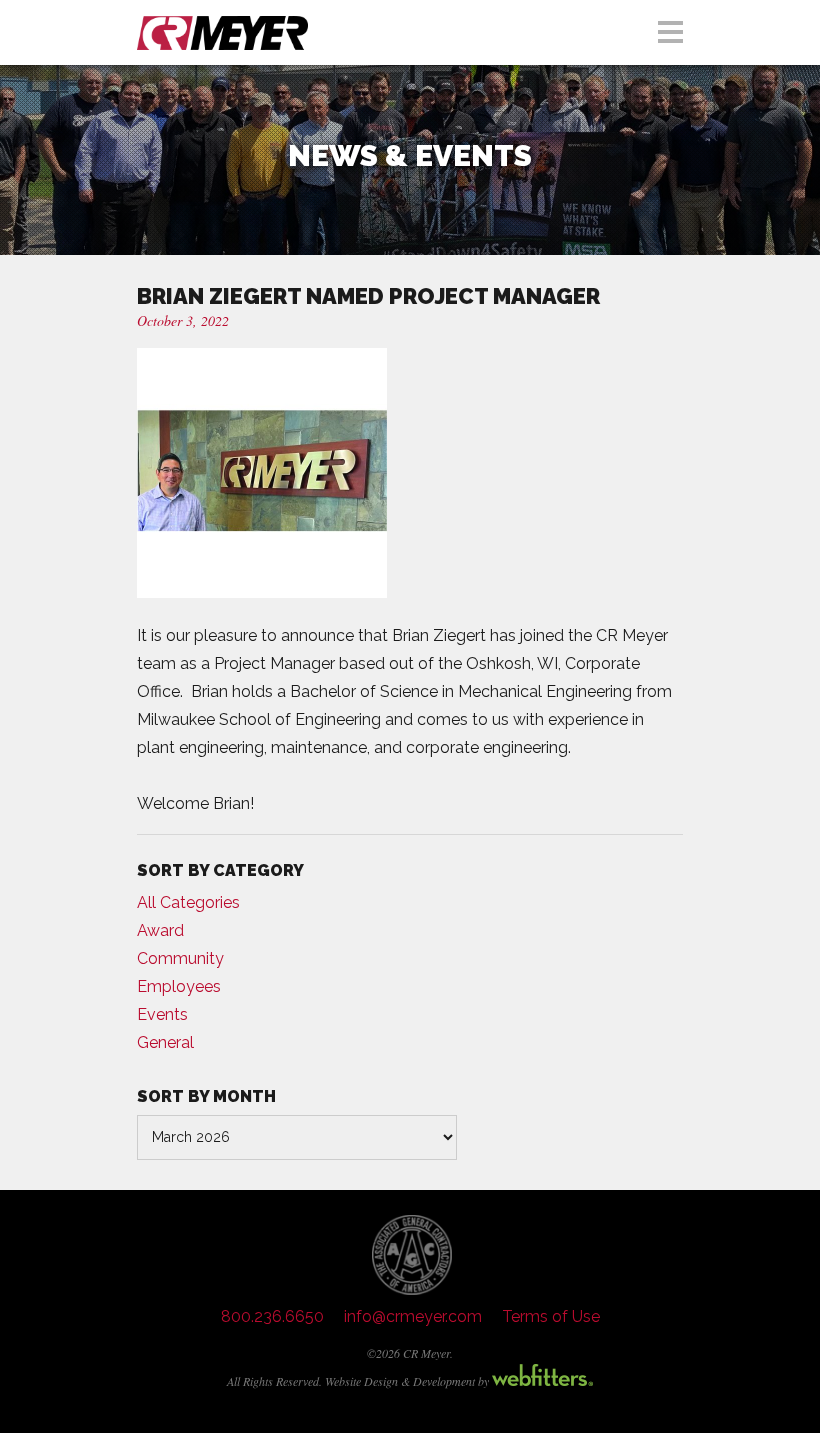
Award (160, 930)
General (165, 1042)
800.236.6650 (272, 1316)
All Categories (188, 902)
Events (162, 1014)
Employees (179, 986)
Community (180, 958)
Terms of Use (551, 1316)
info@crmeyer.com (413, 1316)
